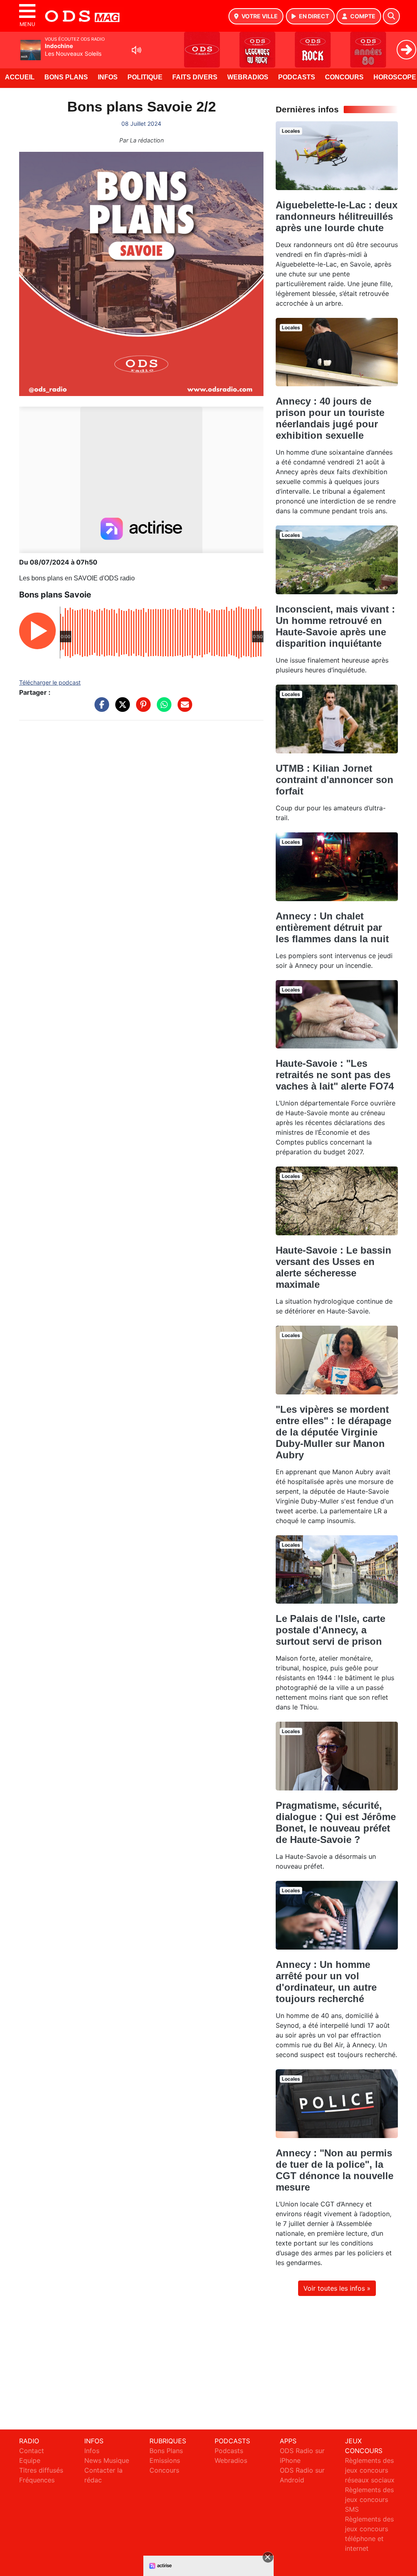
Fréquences (37, 2480)
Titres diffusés (41, 2470)
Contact (32, 2451)
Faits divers (195, 77)
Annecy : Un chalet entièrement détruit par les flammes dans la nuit (332, 927)
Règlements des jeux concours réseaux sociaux (370, 2470)
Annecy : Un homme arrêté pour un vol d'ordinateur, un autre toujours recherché (326, 1982)
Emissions (165, 2460)
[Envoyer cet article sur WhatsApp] (162, 709)
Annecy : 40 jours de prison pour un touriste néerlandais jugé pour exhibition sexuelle (330, 418)
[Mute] (136, 50)
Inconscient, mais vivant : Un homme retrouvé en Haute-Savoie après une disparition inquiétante (335, 626)
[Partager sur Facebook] (100, 709)
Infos (108, 77)
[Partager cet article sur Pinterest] (141, 709)
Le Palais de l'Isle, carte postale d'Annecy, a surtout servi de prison (330, 1630)
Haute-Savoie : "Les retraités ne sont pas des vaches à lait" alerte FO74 (335, 1075)
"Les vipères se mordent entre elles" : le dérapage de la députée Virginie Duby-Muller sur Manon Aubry (334, 1432)
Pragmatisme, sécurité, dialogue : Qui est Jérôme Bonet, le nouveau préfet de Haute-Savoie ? (336, 1822)
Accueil (20, 77)
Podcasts (297, 77)
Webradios (248, 77)
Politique (145, 77)
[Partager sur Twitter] (121, 709)
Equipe (30, 2460)
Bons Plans (66, 77)
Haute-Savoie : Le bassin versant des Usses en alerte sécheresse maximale (334, 1267)
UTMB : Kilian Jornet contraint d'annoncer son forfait (335, 780)
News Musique (107, 2460)
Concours (344, 77)
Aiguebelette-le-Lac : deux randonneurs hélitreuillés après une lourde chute (337, 216)
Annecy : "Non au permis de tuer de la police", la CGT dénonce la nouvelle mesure (335, 2170)
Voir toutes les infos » (337, 2288)
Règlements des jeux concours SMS (369, 2499)
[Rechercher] (391, 16)
